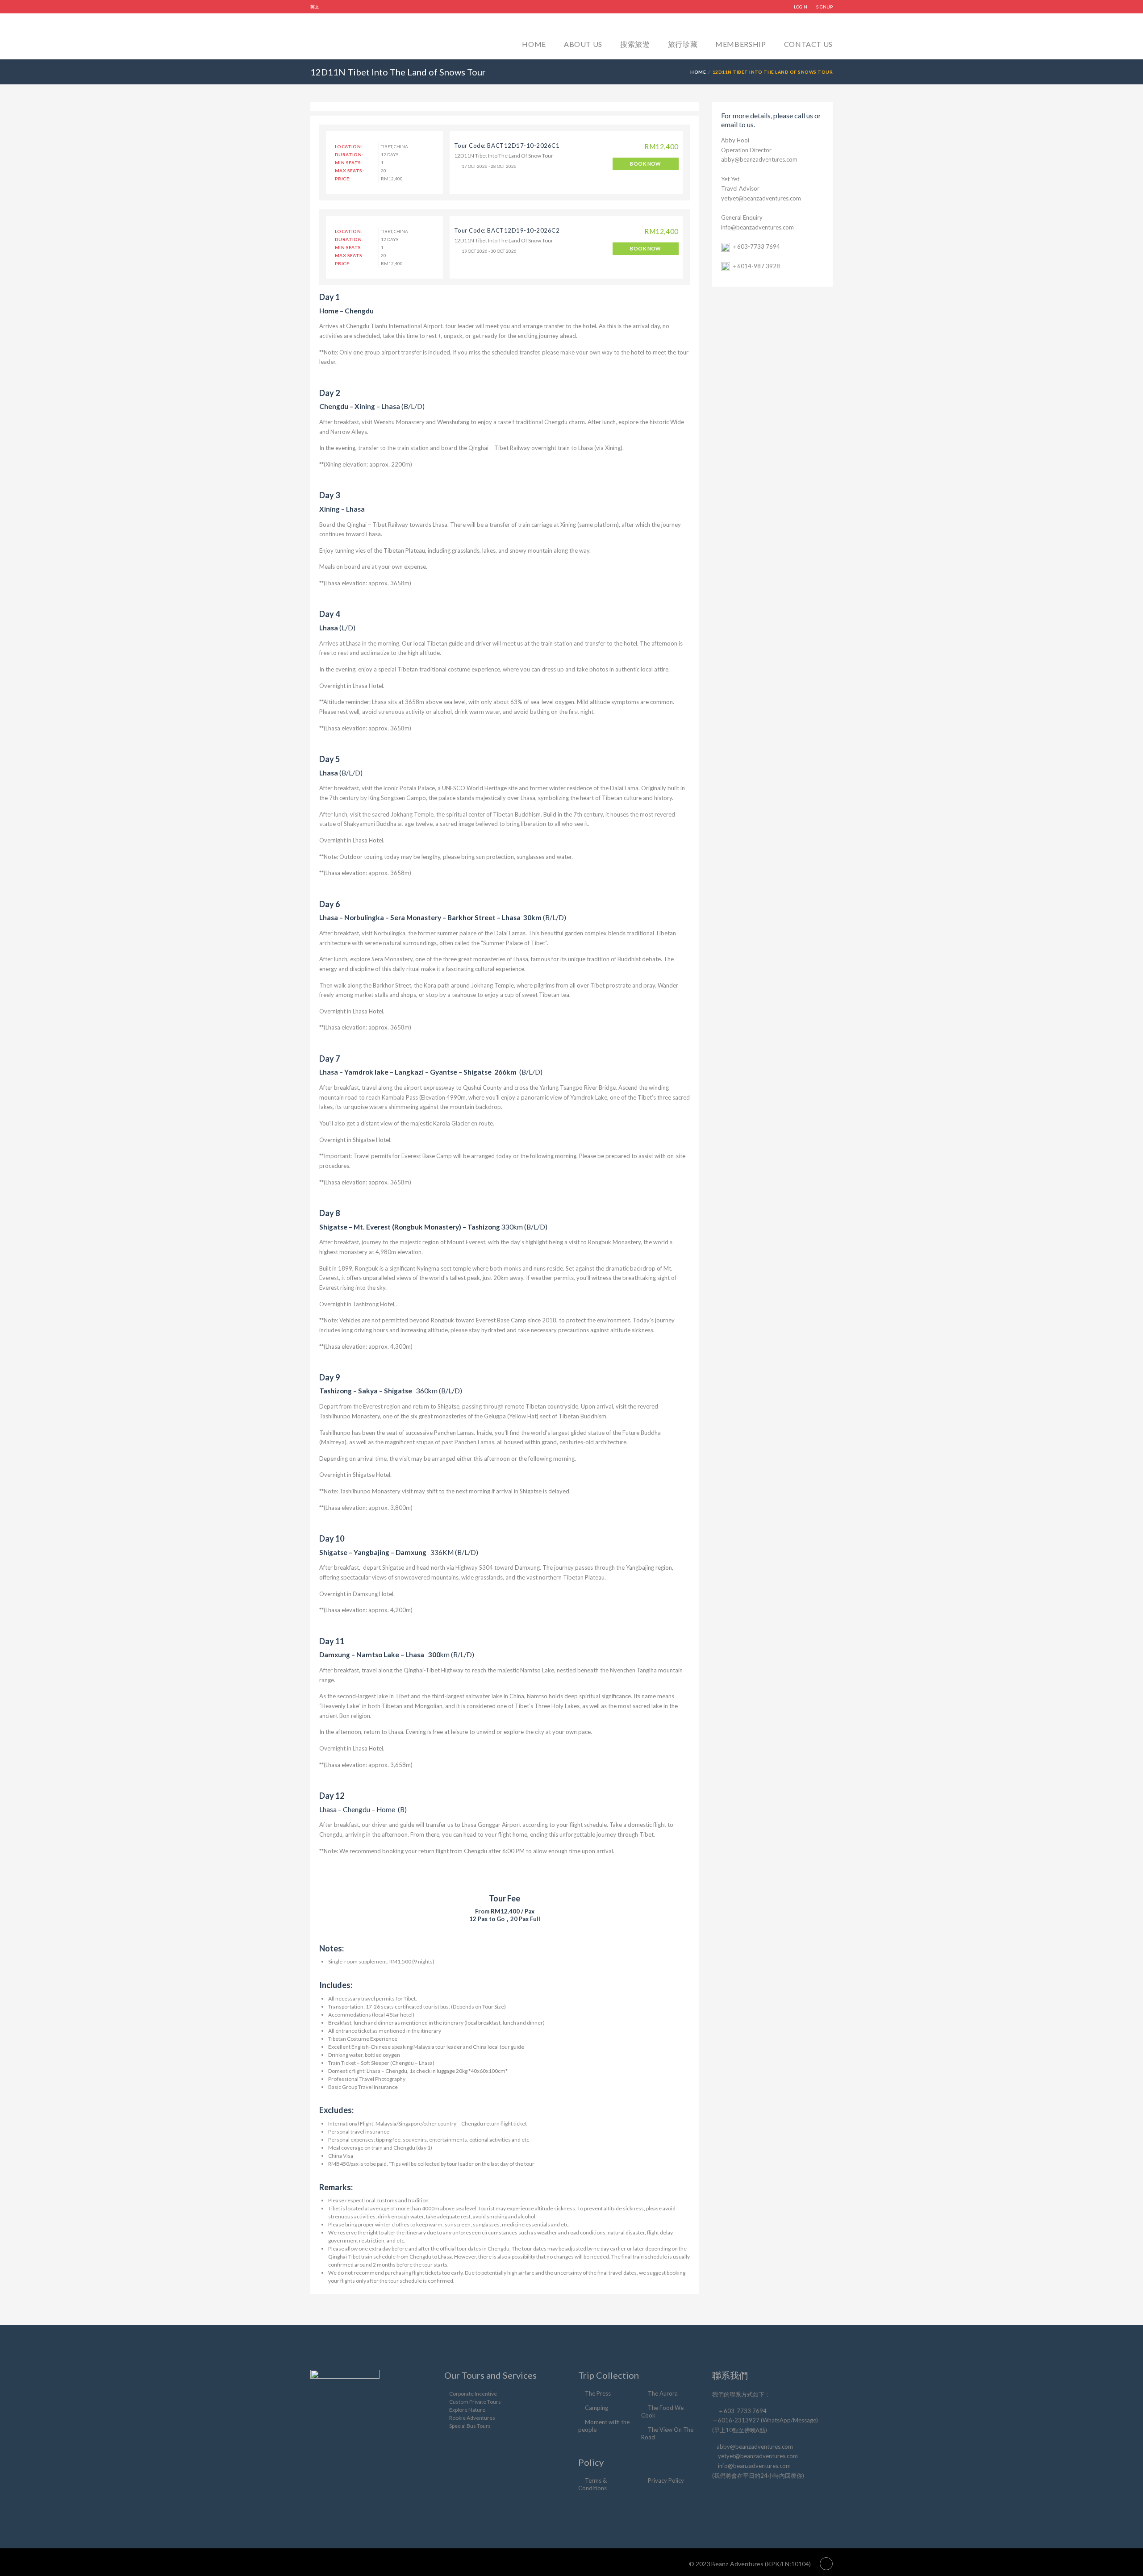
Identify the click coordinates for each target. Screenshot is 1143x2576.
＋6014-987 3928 (756, 266)
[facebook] (719, 2497)
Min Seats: (349, 163)
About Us (583, 44)
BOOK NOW (646, 164)
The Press (598, 2393)
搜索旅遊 (635, 44)
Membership (740, 44)
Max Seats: (349, 171)
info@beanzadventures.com (757, 227)
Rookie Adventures (472, 2418)
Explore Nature (467, 2410)
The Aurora (663, 2393)
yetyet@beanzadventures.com (761, 198)
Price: (343, 179)
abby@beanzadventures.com (759, 159)
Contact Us (808, 44)
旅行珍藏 (683, 44)
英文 (315, 7)
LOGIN (801, 7)
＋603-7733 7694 (756, 246)
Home (534, 44)
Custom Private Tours (475, 2402)
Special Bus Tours (470, 2426)
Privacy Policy (666, 2480)
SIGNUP (824, 7)
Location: (349, 146)
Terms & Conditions (592, 2484)
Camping (597, 2408)
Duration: (349, 154)
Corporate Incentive (473, 2394)
